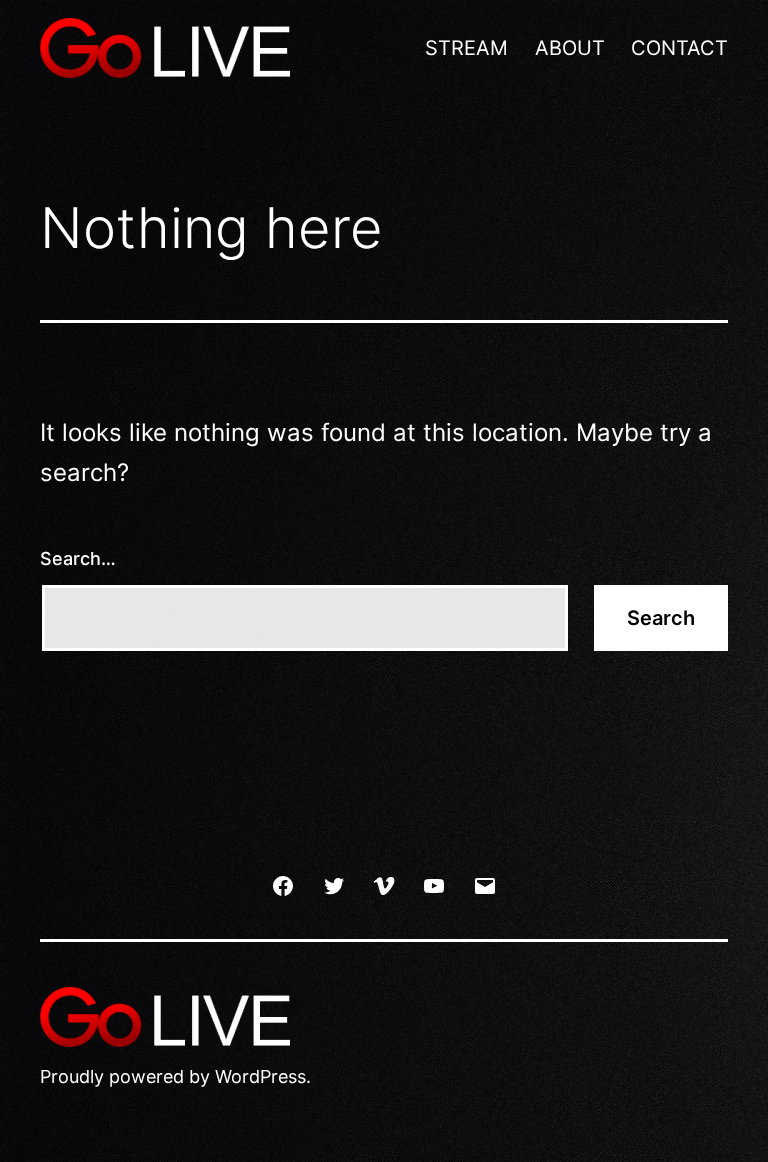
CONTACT (679, 48)
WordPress (260, 1076)
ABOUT (570, 48)
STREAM (466, 48)
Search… (78, 558)
